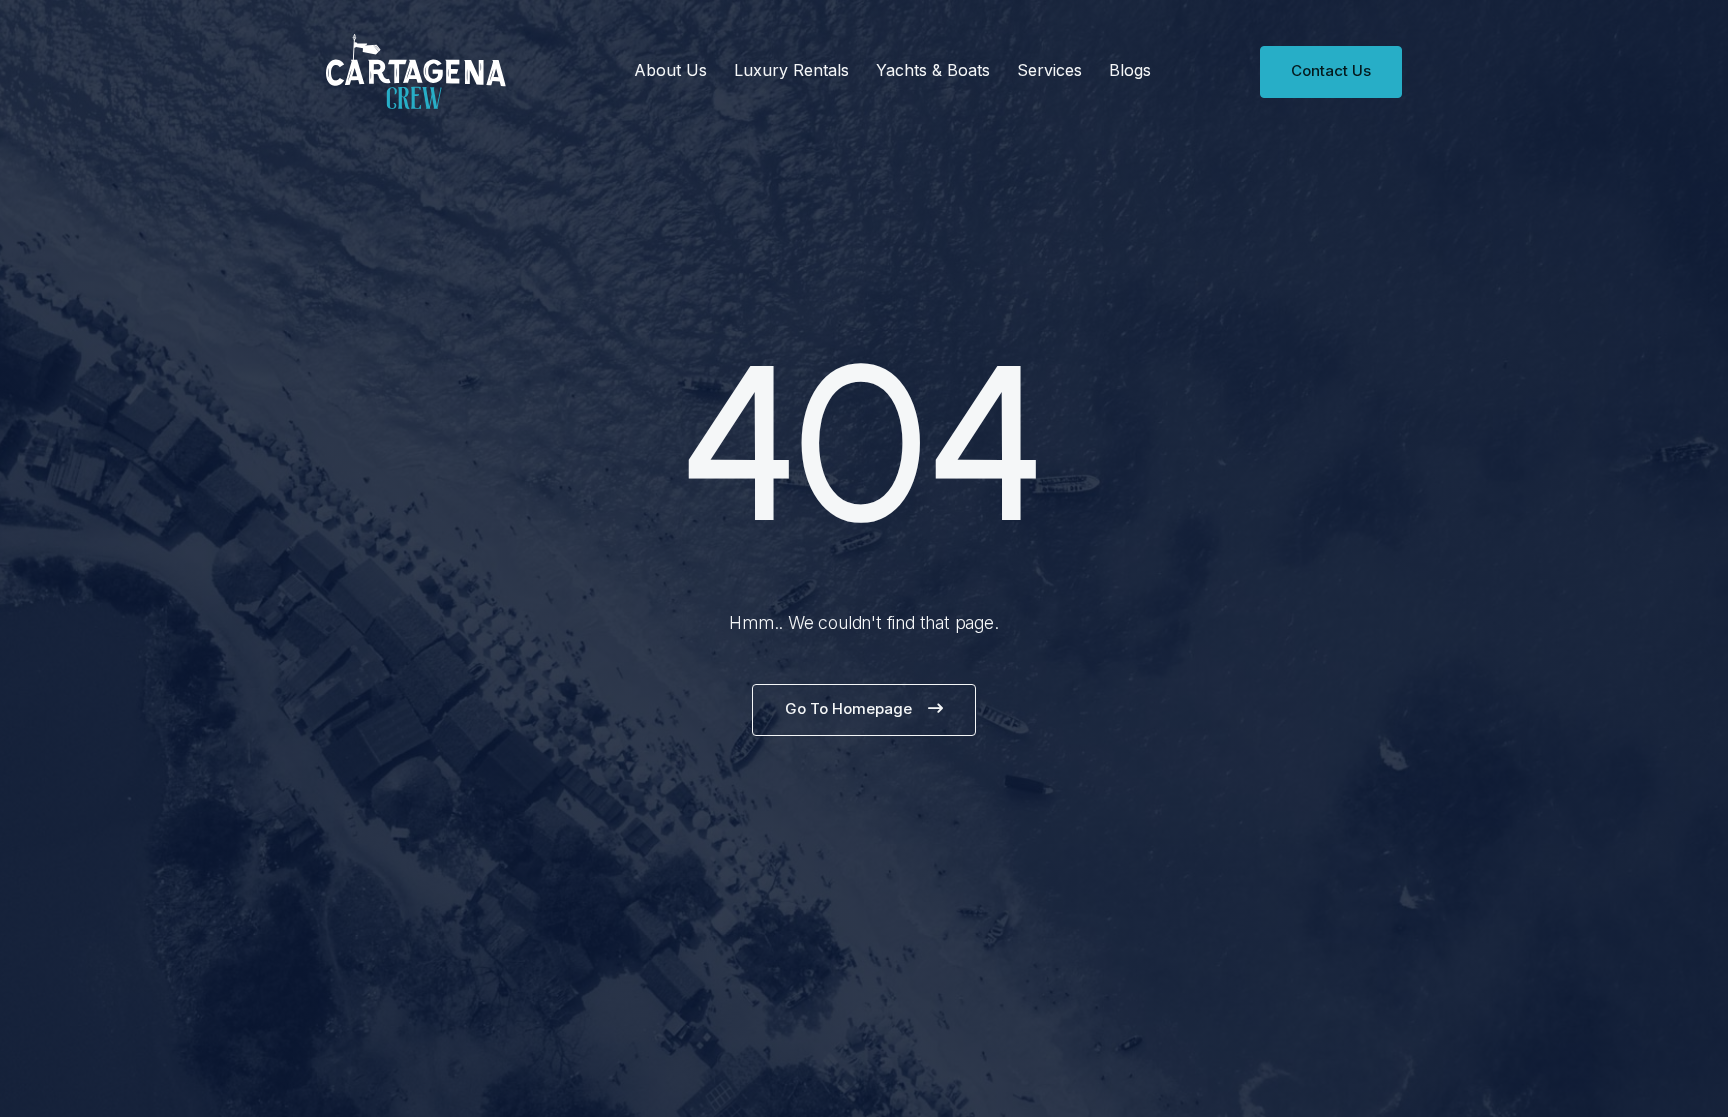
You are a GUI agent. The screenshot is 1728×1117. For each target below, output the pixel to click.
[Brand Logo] (416, 71)
